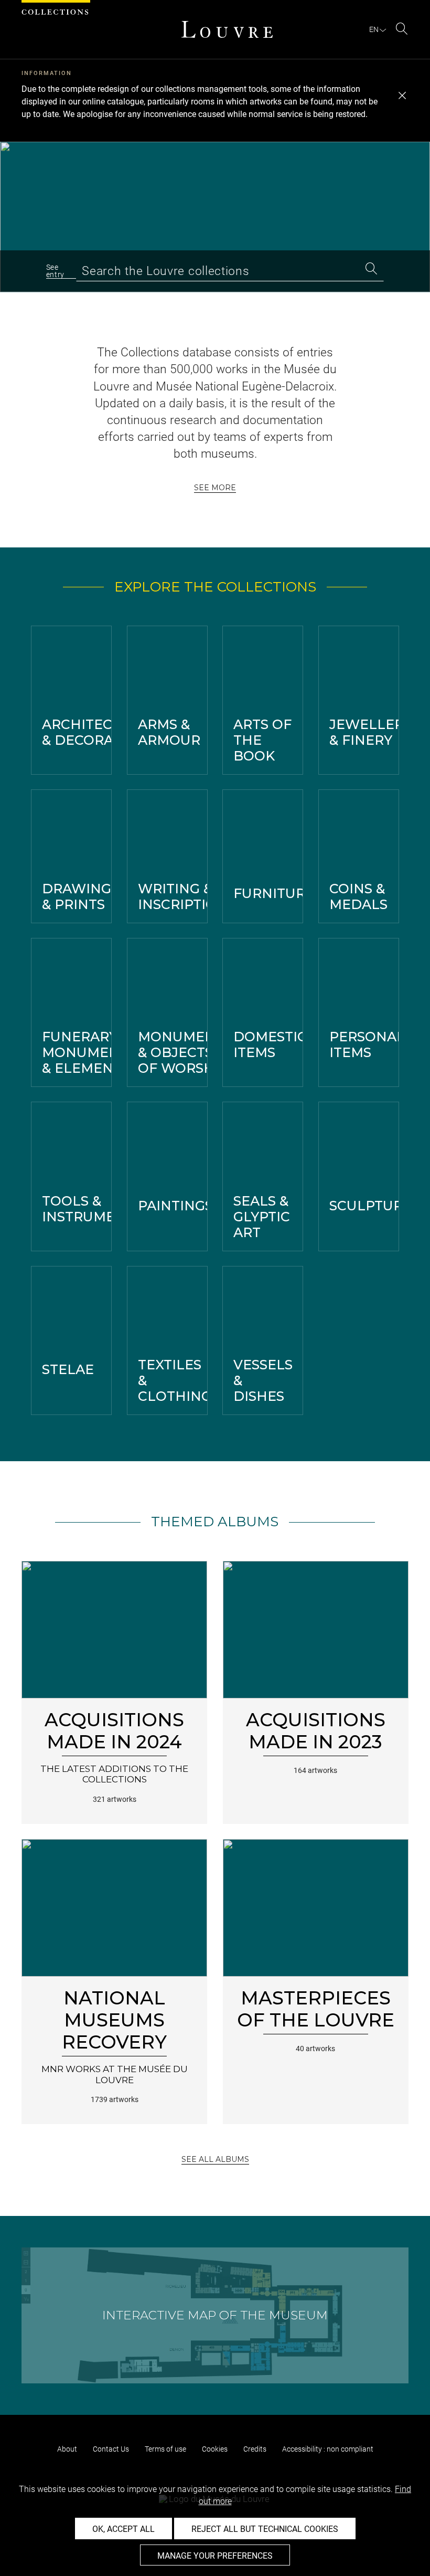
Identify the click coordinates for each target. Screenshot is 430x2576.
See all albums (215, 2159)
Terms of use (165, 2449)
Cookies (215, 2449)
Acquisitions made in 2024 (114, 1731)
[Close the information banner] (402, 96)
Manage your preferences (215, 2556)
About (67, 2449)
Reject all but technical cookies (265, 2529)
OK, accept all (123, 2529)
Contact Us (111, 2449)
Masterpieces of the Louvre (316, 2009)
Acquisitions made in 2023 (316, 1731)
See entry (56, 271)
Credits (255, 2449)
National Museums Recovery (114, 2020)
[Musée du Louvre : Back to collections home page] (227, 29)
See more (215, 488)
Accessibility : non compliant (328, 2449)
